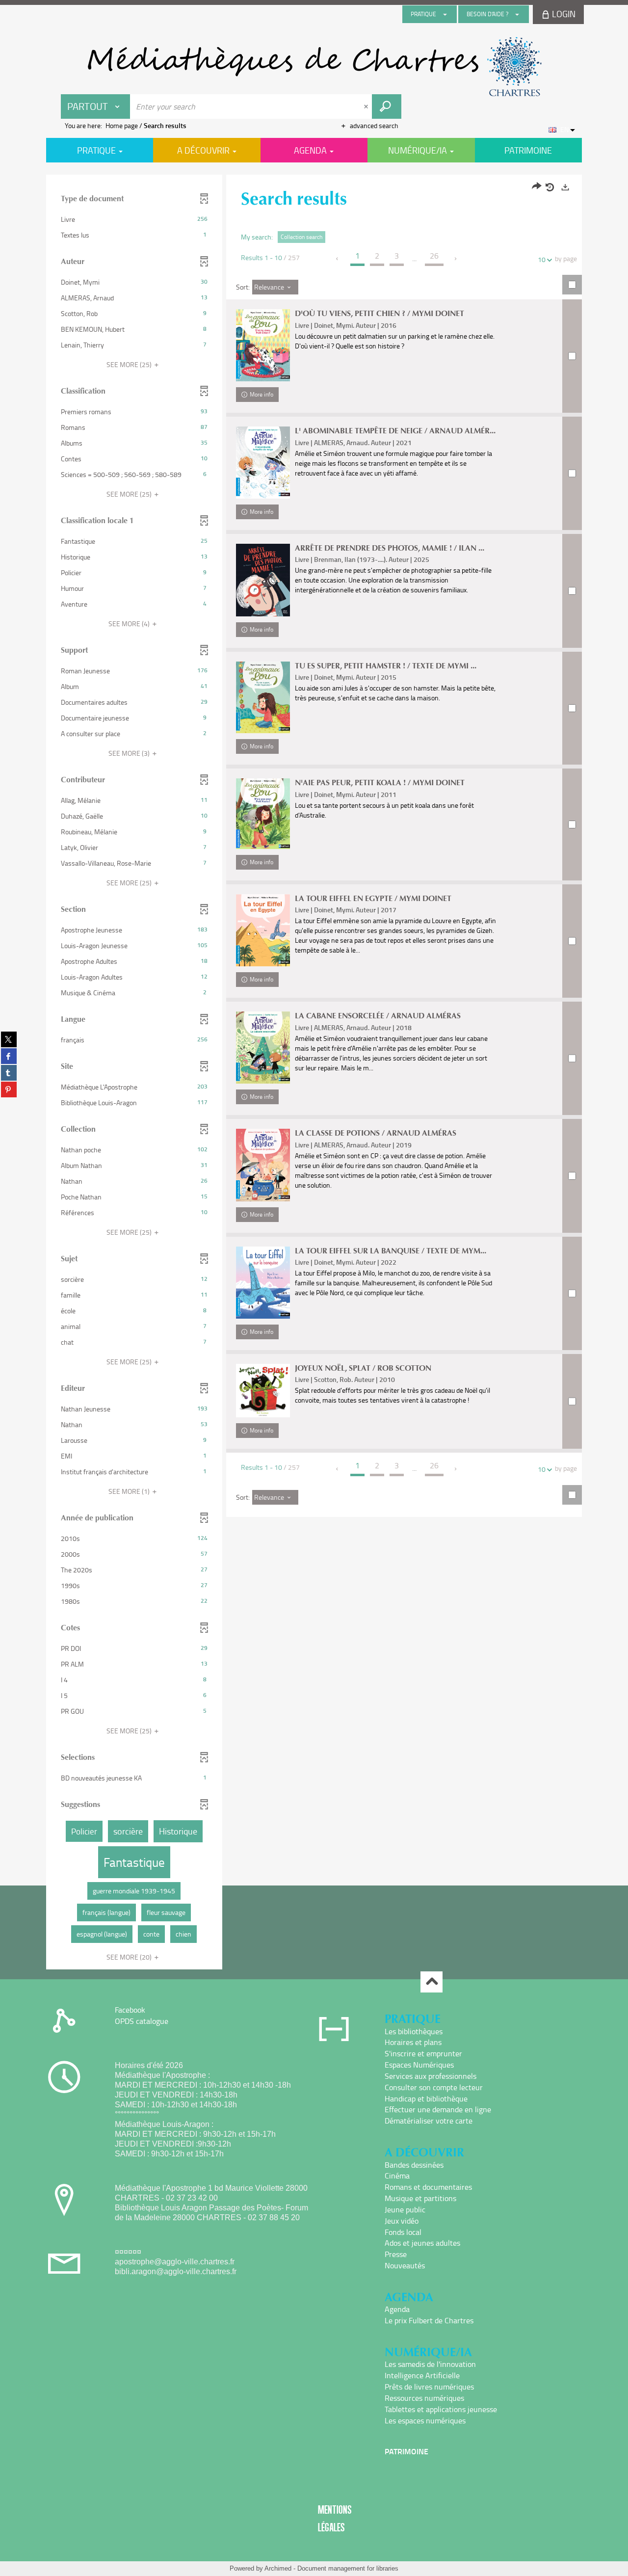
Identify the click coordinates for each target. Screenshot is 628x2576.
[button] (134, 219)
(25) (130, 364)
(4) (130, 624)
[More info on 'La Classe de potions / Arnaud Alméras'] (263, 1165)
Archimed (278, 2568)
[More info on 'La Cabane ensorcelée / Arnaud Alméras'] (263, 1048)
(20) (130, 1957)
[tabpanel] (314, 1073)
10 (542, 259)
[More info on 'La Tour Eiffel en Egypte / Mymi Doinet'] (263, 930)
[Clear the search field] (367, 106)
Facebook (130, 2010)
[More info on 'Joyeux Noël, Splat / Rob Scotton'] (263, 1391)
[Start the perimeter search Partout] (387, 106)
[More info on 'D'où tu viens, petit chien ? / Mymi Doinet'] (263, 345)
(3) (130, 753)
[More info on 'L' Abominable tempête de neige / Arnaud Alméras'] (263, 463)
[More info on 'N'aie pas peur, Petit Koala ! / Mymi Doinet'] (263, 814)
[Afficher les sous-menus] (445, 14)
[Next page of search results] (456, 259)
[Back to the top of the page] (432, 1982)
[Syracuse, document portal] (314, 67)
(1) (130, 1491)
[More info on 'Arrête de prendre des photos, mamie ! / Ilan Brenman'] (263, 580)
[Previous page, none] (338, 259)
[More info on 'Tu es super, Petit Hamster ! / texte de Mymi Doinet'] (263, 698)
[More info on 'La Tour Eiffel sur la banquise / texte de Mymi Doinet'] (263, 1283)
